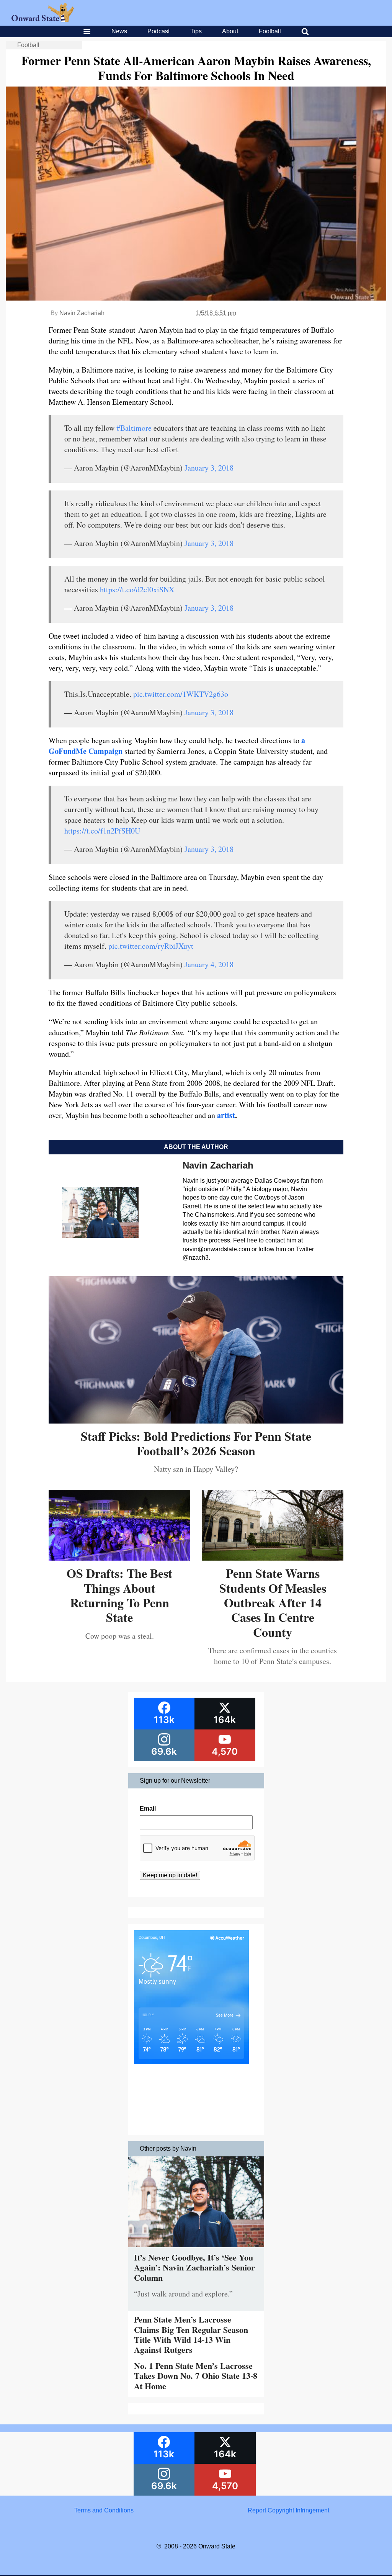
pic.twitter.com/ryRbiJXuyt (151, 946)
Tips (196, 31)
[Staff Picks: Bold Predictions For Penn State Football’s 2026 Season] (196, 1421)
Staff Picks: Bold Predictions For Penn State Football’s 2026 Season (196, 1443)
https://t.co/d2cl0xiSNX (137, 589)
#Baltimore (134, 428)
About (230, 31)
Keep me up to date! (170, 1875)
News (119, 31)
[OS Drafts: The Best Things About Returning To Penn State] (119, 1558)
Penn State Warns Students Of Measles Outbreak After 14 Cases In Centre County (273, 1603)
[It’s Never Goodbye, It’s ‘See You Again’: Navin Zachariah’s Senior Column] (196, 2249)
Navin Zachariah (82, 313)
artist (226, 1115)
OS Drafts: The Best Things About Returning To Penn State (119, 1595)
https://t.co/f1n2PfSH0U (102, 831)
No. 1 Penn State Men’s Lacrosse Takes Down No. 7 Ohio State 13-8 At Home (196, 2376)
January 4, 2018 (209, 964)
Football (270, 31)
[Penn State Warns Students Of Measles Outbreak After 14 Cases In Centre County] (273, 1558)
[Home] (43, 20)
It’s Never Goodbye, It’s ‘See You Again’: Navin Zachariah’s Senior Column (194, 2267)
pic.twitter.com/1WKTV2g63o (181, 694)
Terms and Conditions (104, 2510)
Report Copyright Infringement (288, 2510)
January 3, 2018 (209, 468)
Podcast (158, 31)
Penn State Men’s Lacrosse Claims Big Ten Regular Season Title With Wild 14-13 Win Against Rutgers (191, 2334)
